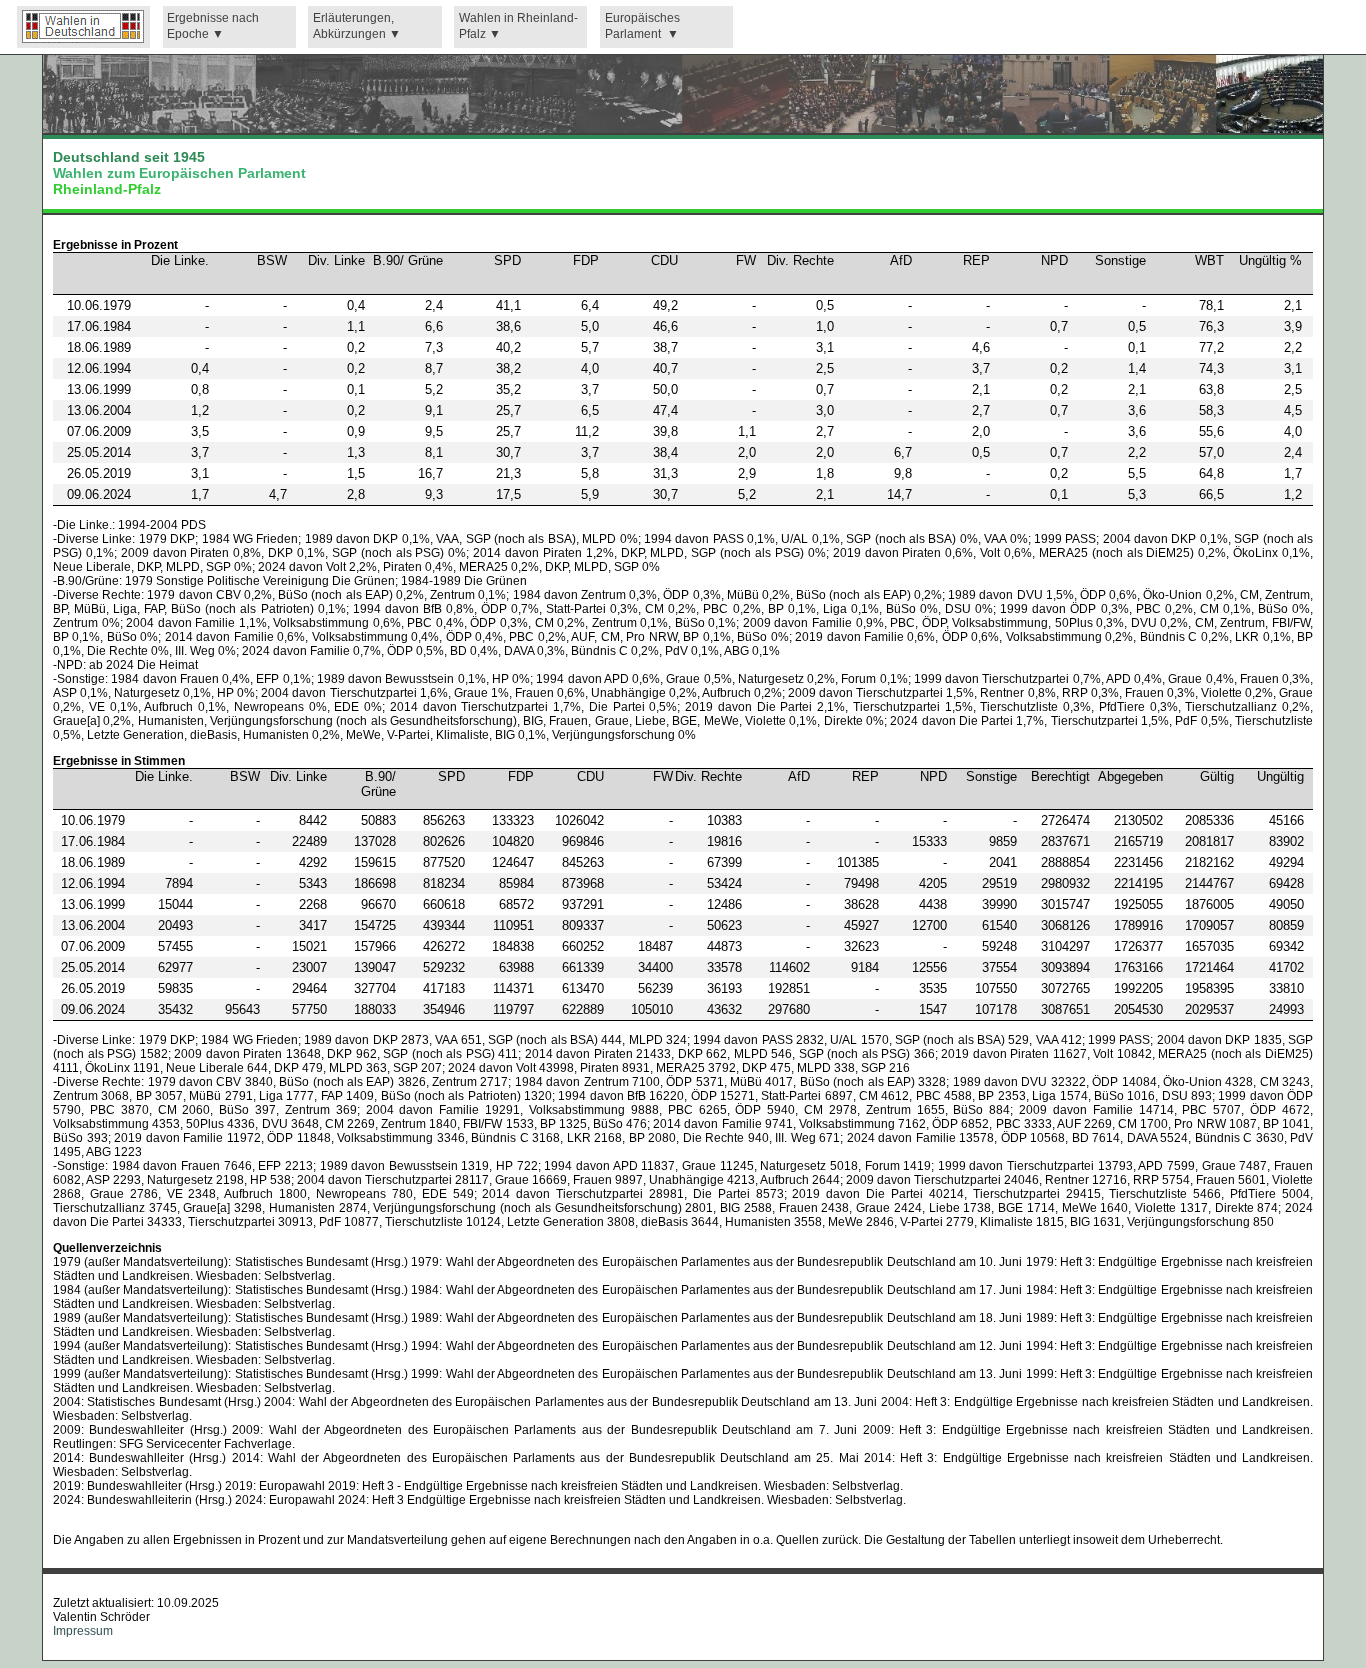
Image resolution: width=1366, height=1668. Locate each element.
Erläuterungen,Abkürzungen (353, 26)
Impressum (83, 1631)
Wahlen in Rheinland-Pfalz (518, 26)
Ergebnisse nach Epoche (213, 26)
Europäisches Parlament (642, 26)
